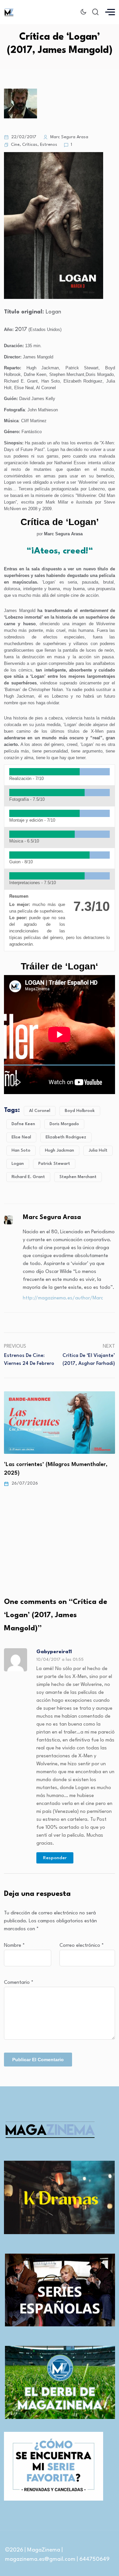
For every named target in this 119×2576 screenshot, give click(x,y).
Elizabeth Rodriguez (66, 1137)
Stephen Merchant (78, 1177)
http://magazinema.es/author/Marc (63, 1298)
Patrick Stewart (54, 1164)
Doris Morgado (64, 1124)
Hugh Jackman (59, 1150)
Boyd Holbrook (80, 1111)
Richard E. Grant (28, 1177)
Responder (55, 1858)
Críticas (30, 145)
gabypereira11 (54, 1652)
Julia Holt (98, 1150)
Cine (15, 145)
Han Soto (21, 1150)
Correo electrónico (82, 1946)
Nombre (14, 1946)
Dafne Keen (23, 1124)
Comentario (19, 1983)
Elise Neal (21, 1137)
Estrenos (49, 145)
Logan (18, 1164)
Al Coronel (40, 1111)
